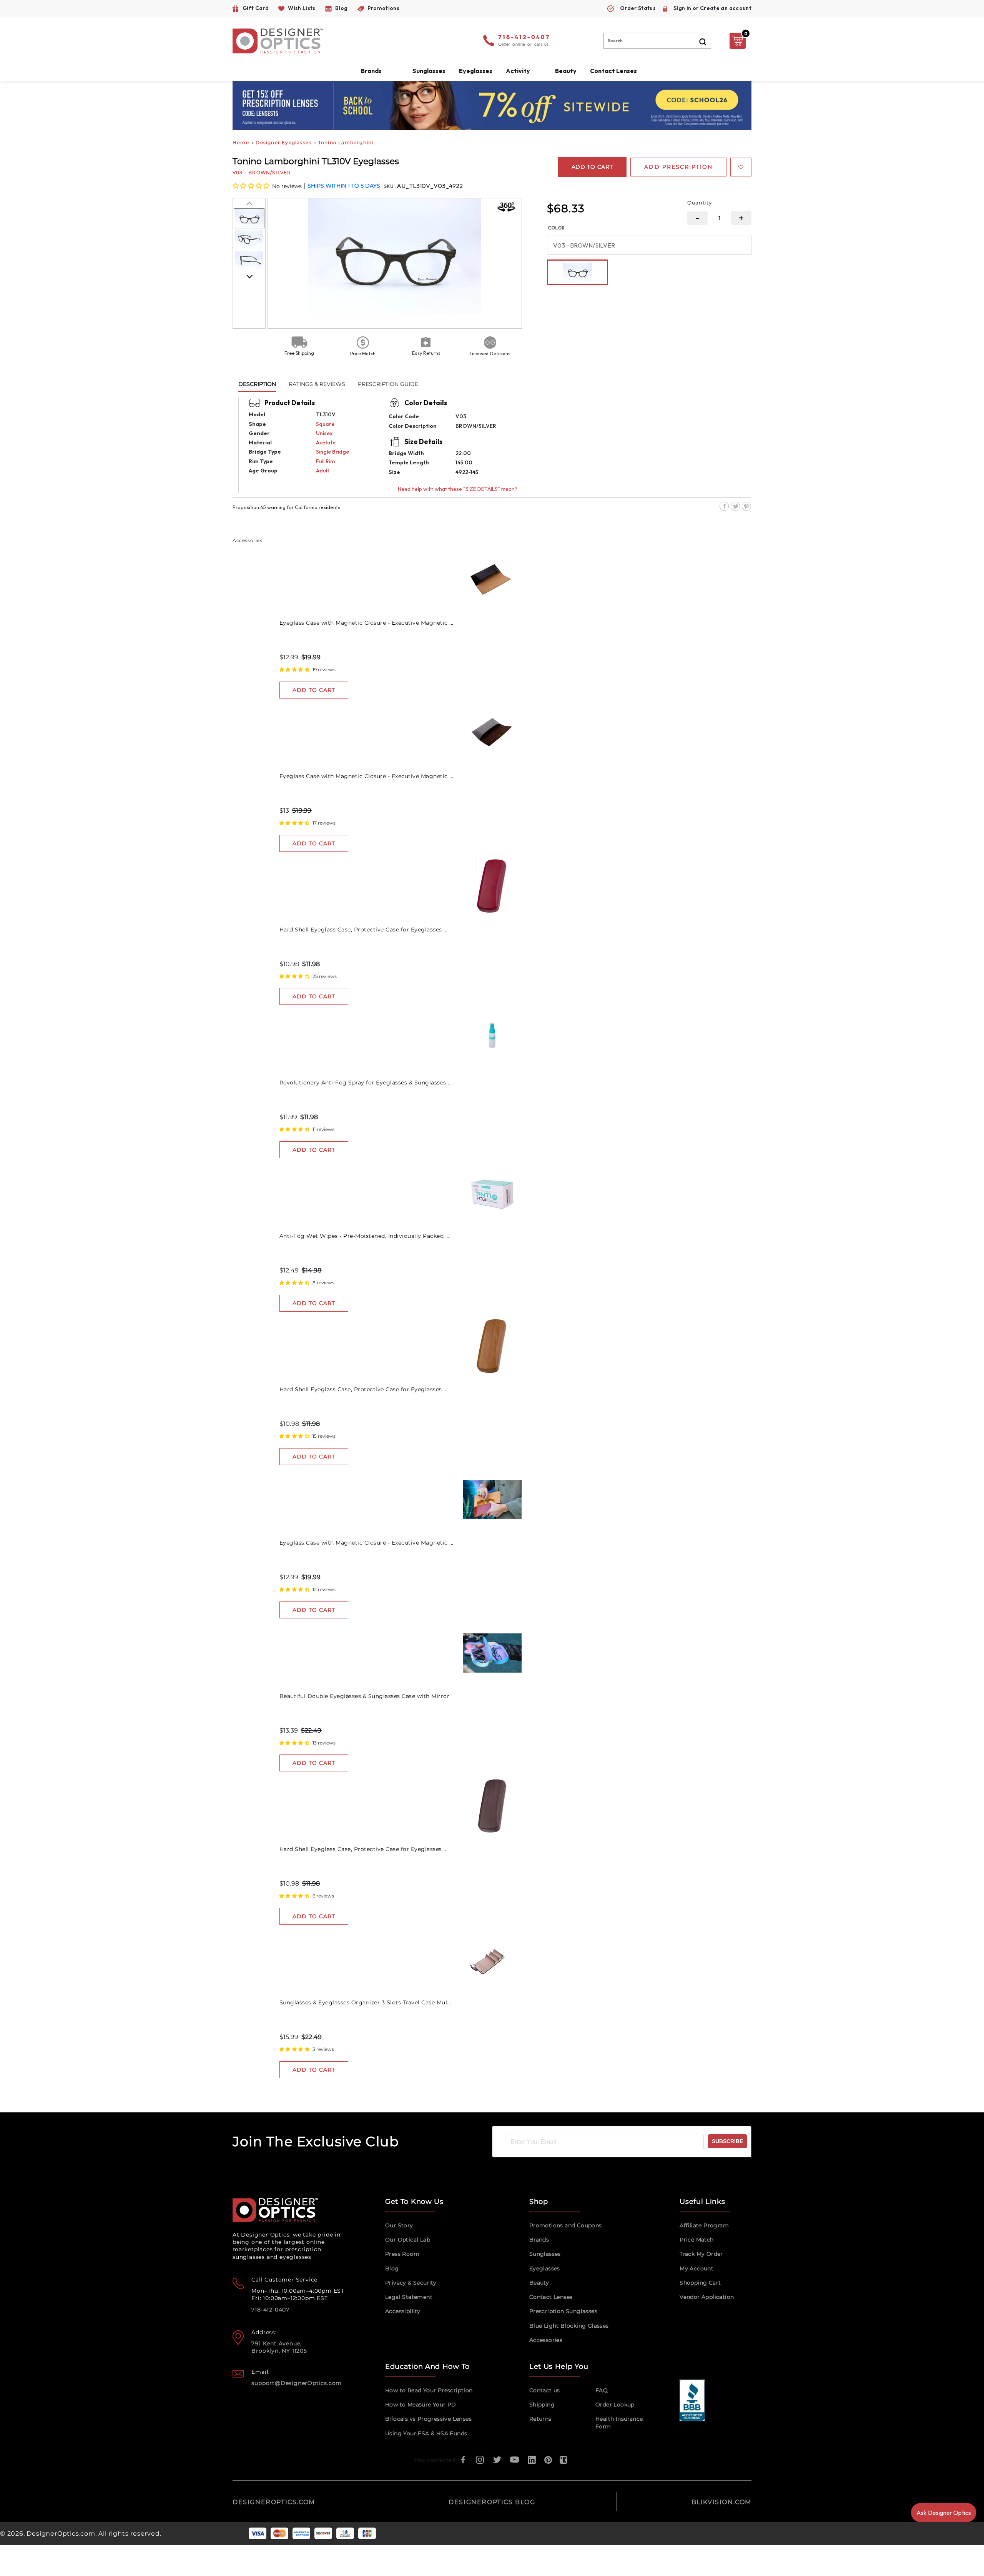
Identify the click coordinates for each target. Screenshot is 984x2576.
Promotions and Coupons (566, 2225)
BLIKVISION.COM (721, 2502)
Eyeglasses (545, 2268)
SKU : (390, 186)
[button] (252, 186)
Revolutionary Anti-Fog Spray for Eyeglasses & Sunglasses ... (366, 1083)
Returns (540, 2419)
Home (241, 142)
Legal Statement (409, 2297)
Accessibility (403, 2311)
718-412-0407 (524, 38)
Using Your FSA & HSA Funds (426, 2433)
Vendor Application (707, 2297)
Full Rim (325, 461)
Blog (392, 2268)
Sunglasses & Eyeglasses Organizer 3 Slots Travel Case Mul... (365, 2002)
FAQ (602, 2390)
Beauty (566, 71)
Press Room (402, 2254)
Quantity (700, 203)
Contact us (545, 2390)
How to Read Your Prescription (429, 2390)
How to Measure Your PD (421, 2405)
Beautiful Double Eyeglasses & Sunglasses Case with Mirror (365, 1696)
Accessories (546, 2340)
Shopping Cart (700, 2283)
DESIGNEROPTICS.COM (274, 2502)
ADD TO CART (314, 690)
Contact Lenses (613, 71)
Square (325, 424)
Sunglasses (545, 2254)
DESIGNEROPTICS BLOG (492, 2502)
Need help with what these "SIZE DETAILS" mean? (458, 489)
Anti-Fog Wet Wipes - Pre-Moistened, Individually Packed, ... (365, 1236)
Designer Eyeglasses (283, 142)
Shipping (542, 2405)
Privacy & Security (411, 2283)
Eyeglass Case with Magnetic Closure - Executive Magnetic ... (367, 623)
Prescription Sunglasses (563, 2311)
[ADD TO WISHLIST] (741, 167)
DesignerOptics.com (61, 2534)
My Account (696, 2268)
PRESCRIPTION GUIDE (388, 384)
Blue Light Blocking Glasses (569, 2326)
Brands (539, 2240)
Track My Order (701, 2254)
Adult (322, 471)
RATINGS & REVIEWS (317, 384)
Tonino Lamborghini (346, 142)
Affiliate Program (704, 2225)
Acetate (326, 442)
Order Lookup (615, 2405)
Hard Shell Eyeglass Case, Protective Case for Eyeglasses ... (364, 930)
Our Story (399, 2225)
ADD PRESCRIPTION (678, 167)
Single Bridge (332, 452)
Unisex (324, 433)
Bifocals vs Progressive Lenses (428, 2419)
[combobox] (657, 41)
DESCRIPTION (257, 384)
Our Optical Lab (408, 2240)
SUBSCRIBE (727, 2141)
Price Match (696, 2240)
